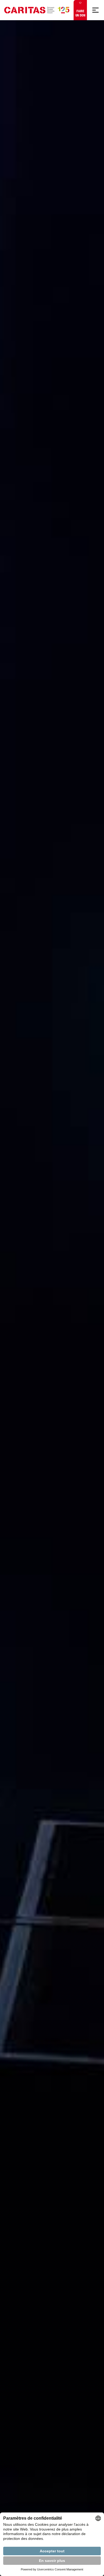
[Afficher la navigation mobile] (95, 10)
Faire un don (80, 13)
